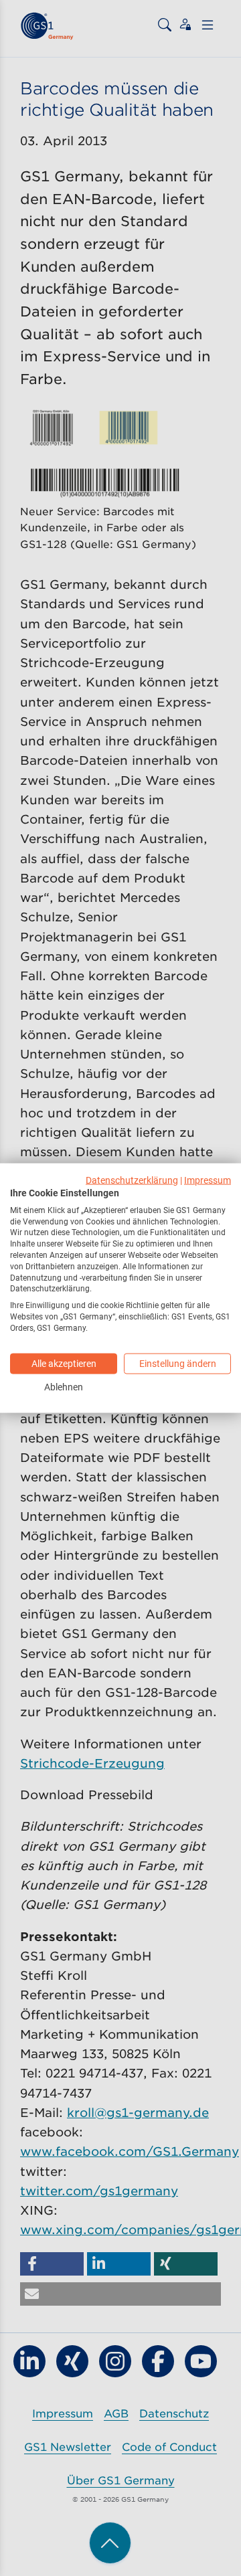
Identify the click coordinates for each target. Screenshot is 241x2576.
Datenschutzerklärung (132, 1180)
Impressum (208, 1180)
